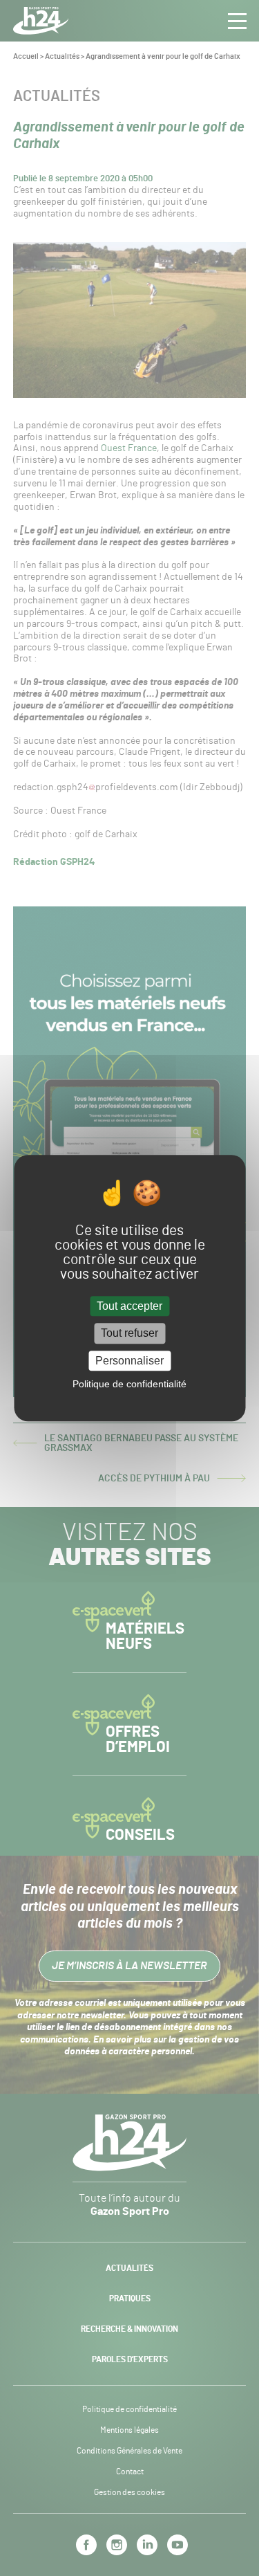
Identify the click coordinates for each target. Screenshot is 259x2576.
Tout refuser (129, 1334)
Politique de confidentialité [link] (129, 1384)
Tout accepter (129, 1307)
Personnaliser (129, 1361)
